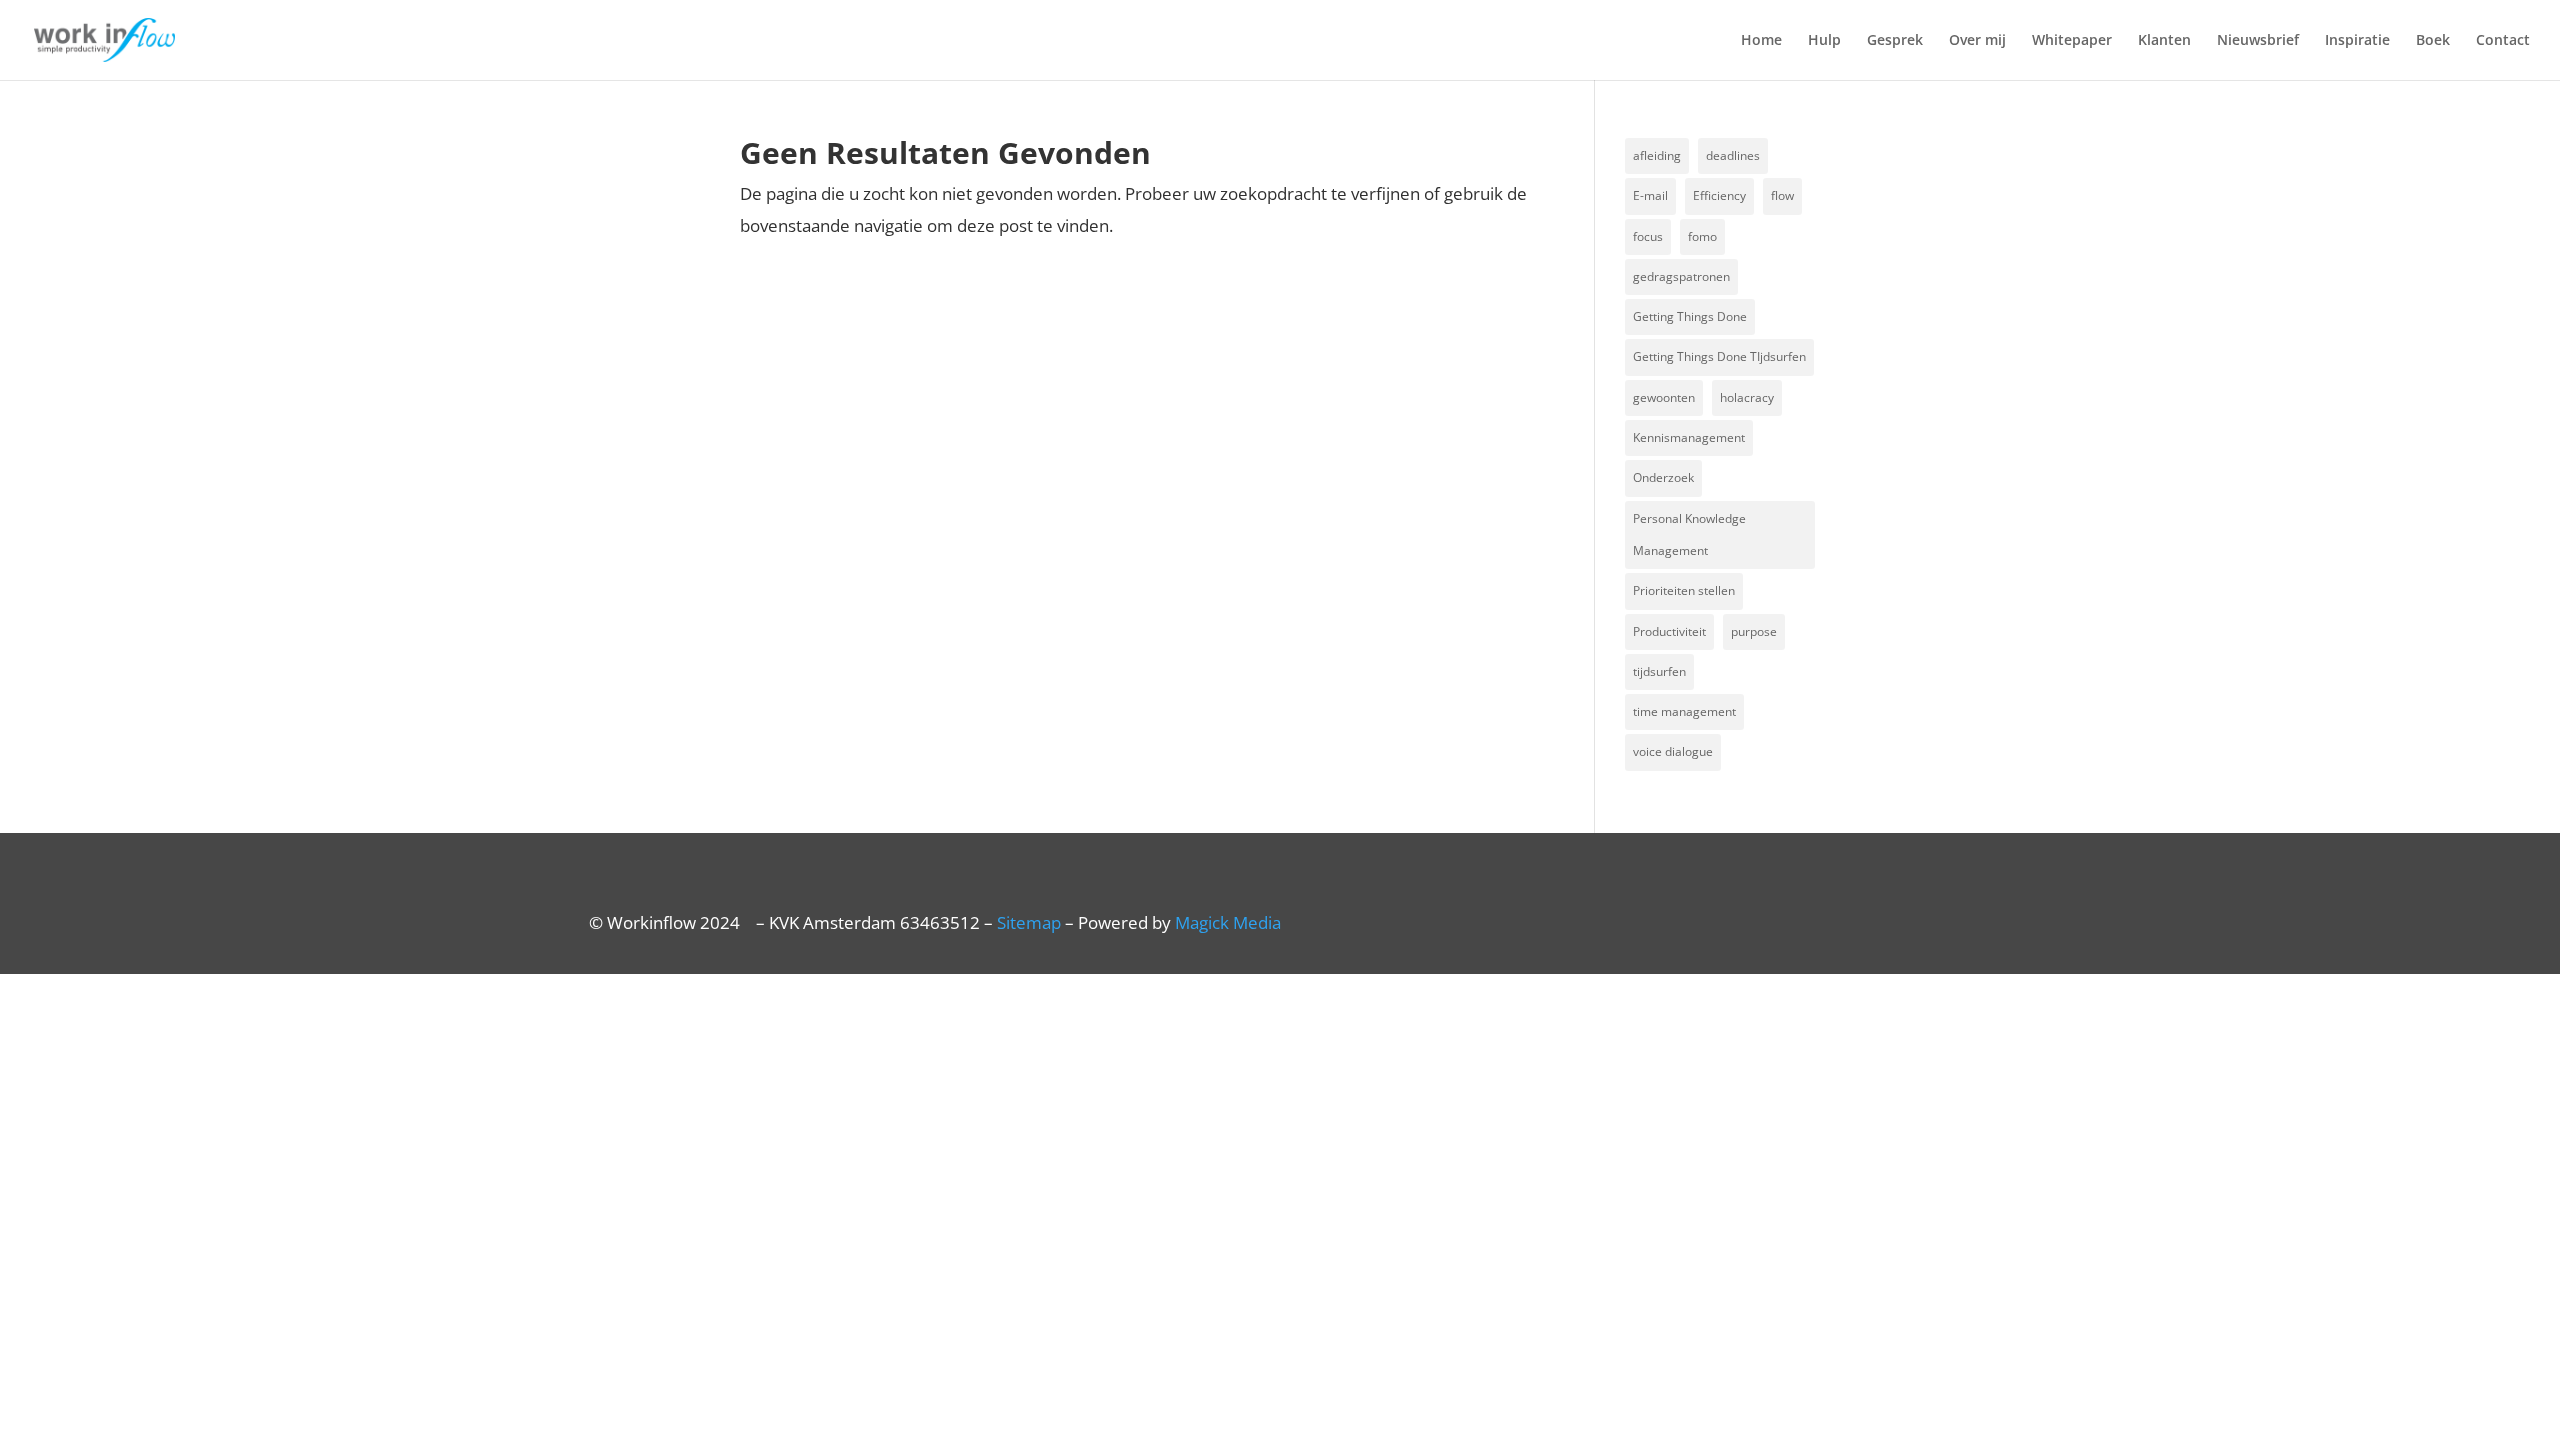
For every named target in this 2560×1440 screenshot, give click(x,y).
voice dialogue (1673, 751)
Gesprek (1895, 41)
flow (1782, 195)
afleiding (1657, 155)
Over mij (1977, 41)
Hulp (1824, 41)
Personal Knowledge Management (1689, 534)
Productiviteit (1669, 631)
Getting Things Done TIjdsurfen (1719, 356)
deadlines (1733, 155)
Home (1761, 41)
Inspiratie (2357, 41)
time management (1684, 711)
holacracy (1747, 397)
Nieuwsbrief (2258, 41)
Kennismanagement (1689, 437)
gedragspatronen (1681, 276)
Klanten (2164, 41)
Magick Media (1228, 922)
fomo (1702, 236)
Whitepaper (2072, 41)
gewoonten (1664, 397)
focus (1648, 236)
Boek (2433, 41)
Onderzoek (1663, 477)
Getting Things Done (1690, 316)
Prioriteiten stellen (1684, 590)
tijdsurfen (1659, 671)
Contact (2503, 41)
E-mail (1650, 195)
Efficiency (1719, 195)
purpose (1754, 631)
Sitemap (1029, 922)
